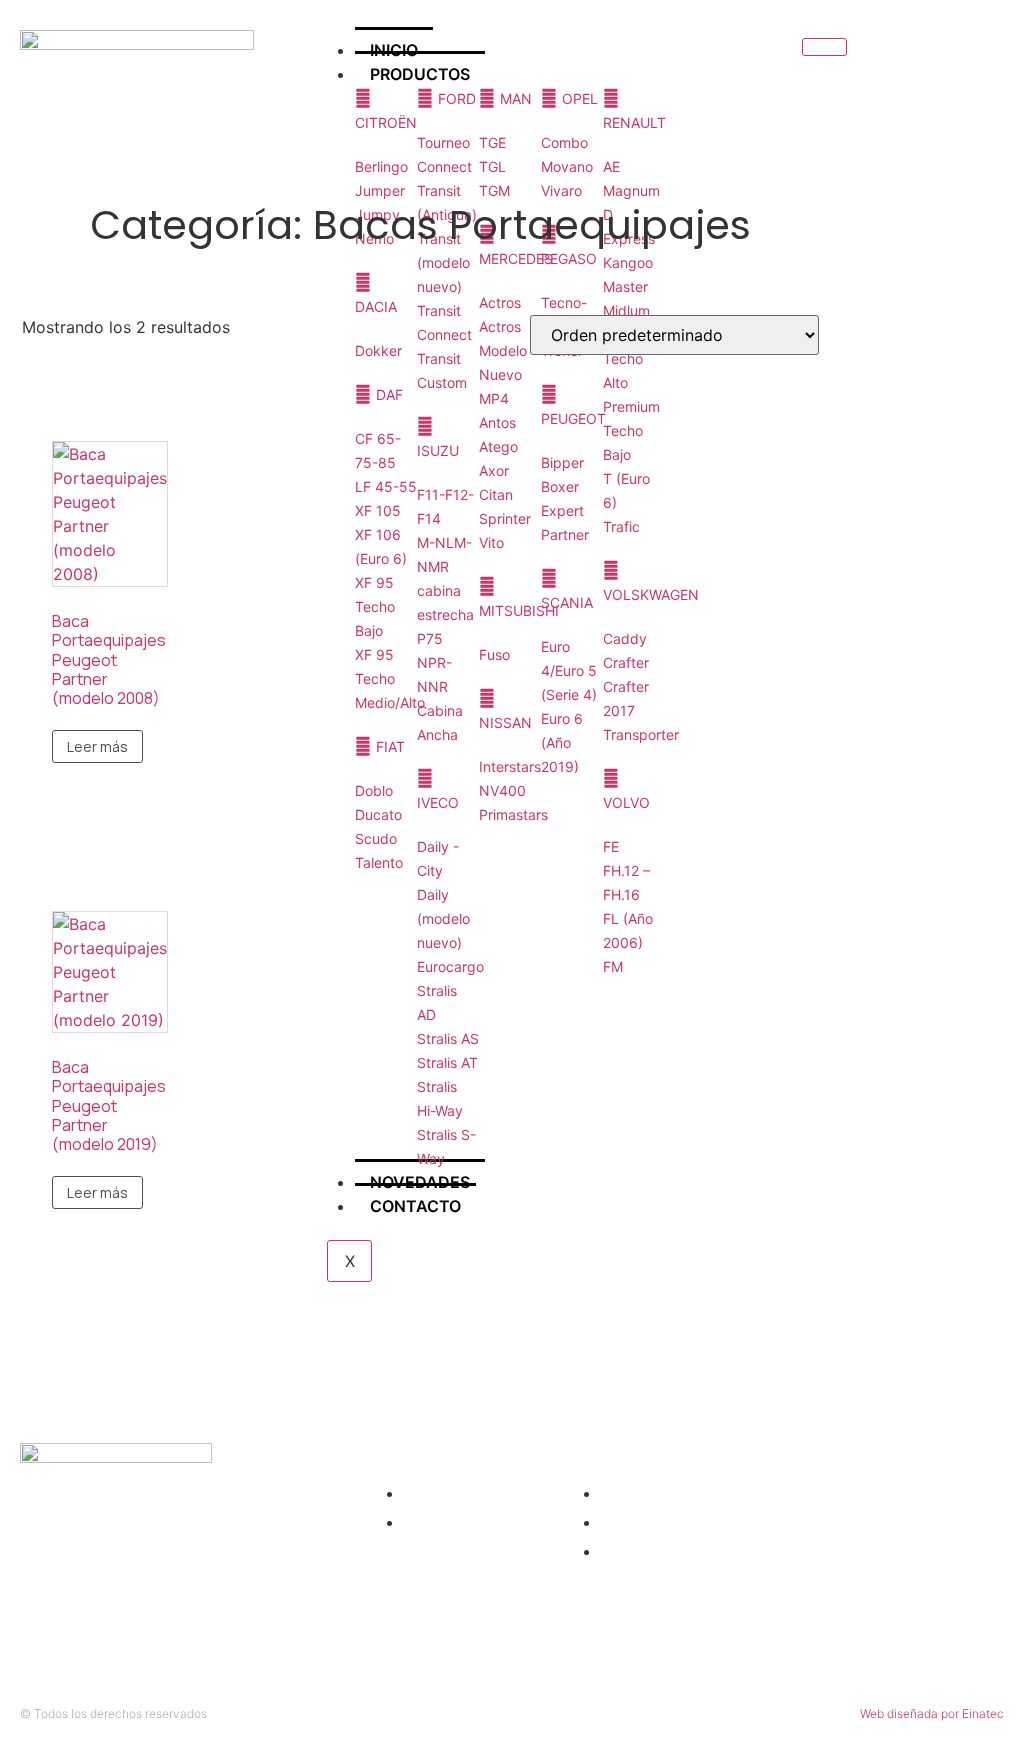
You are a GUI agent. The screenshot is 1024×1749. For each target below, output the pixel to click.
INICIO (394, 50)
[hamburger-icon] (824, 47)
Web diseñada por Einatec (932, 1713)
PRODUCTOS (420, 74)
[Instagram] (944, 75)
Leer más (97, 746)
